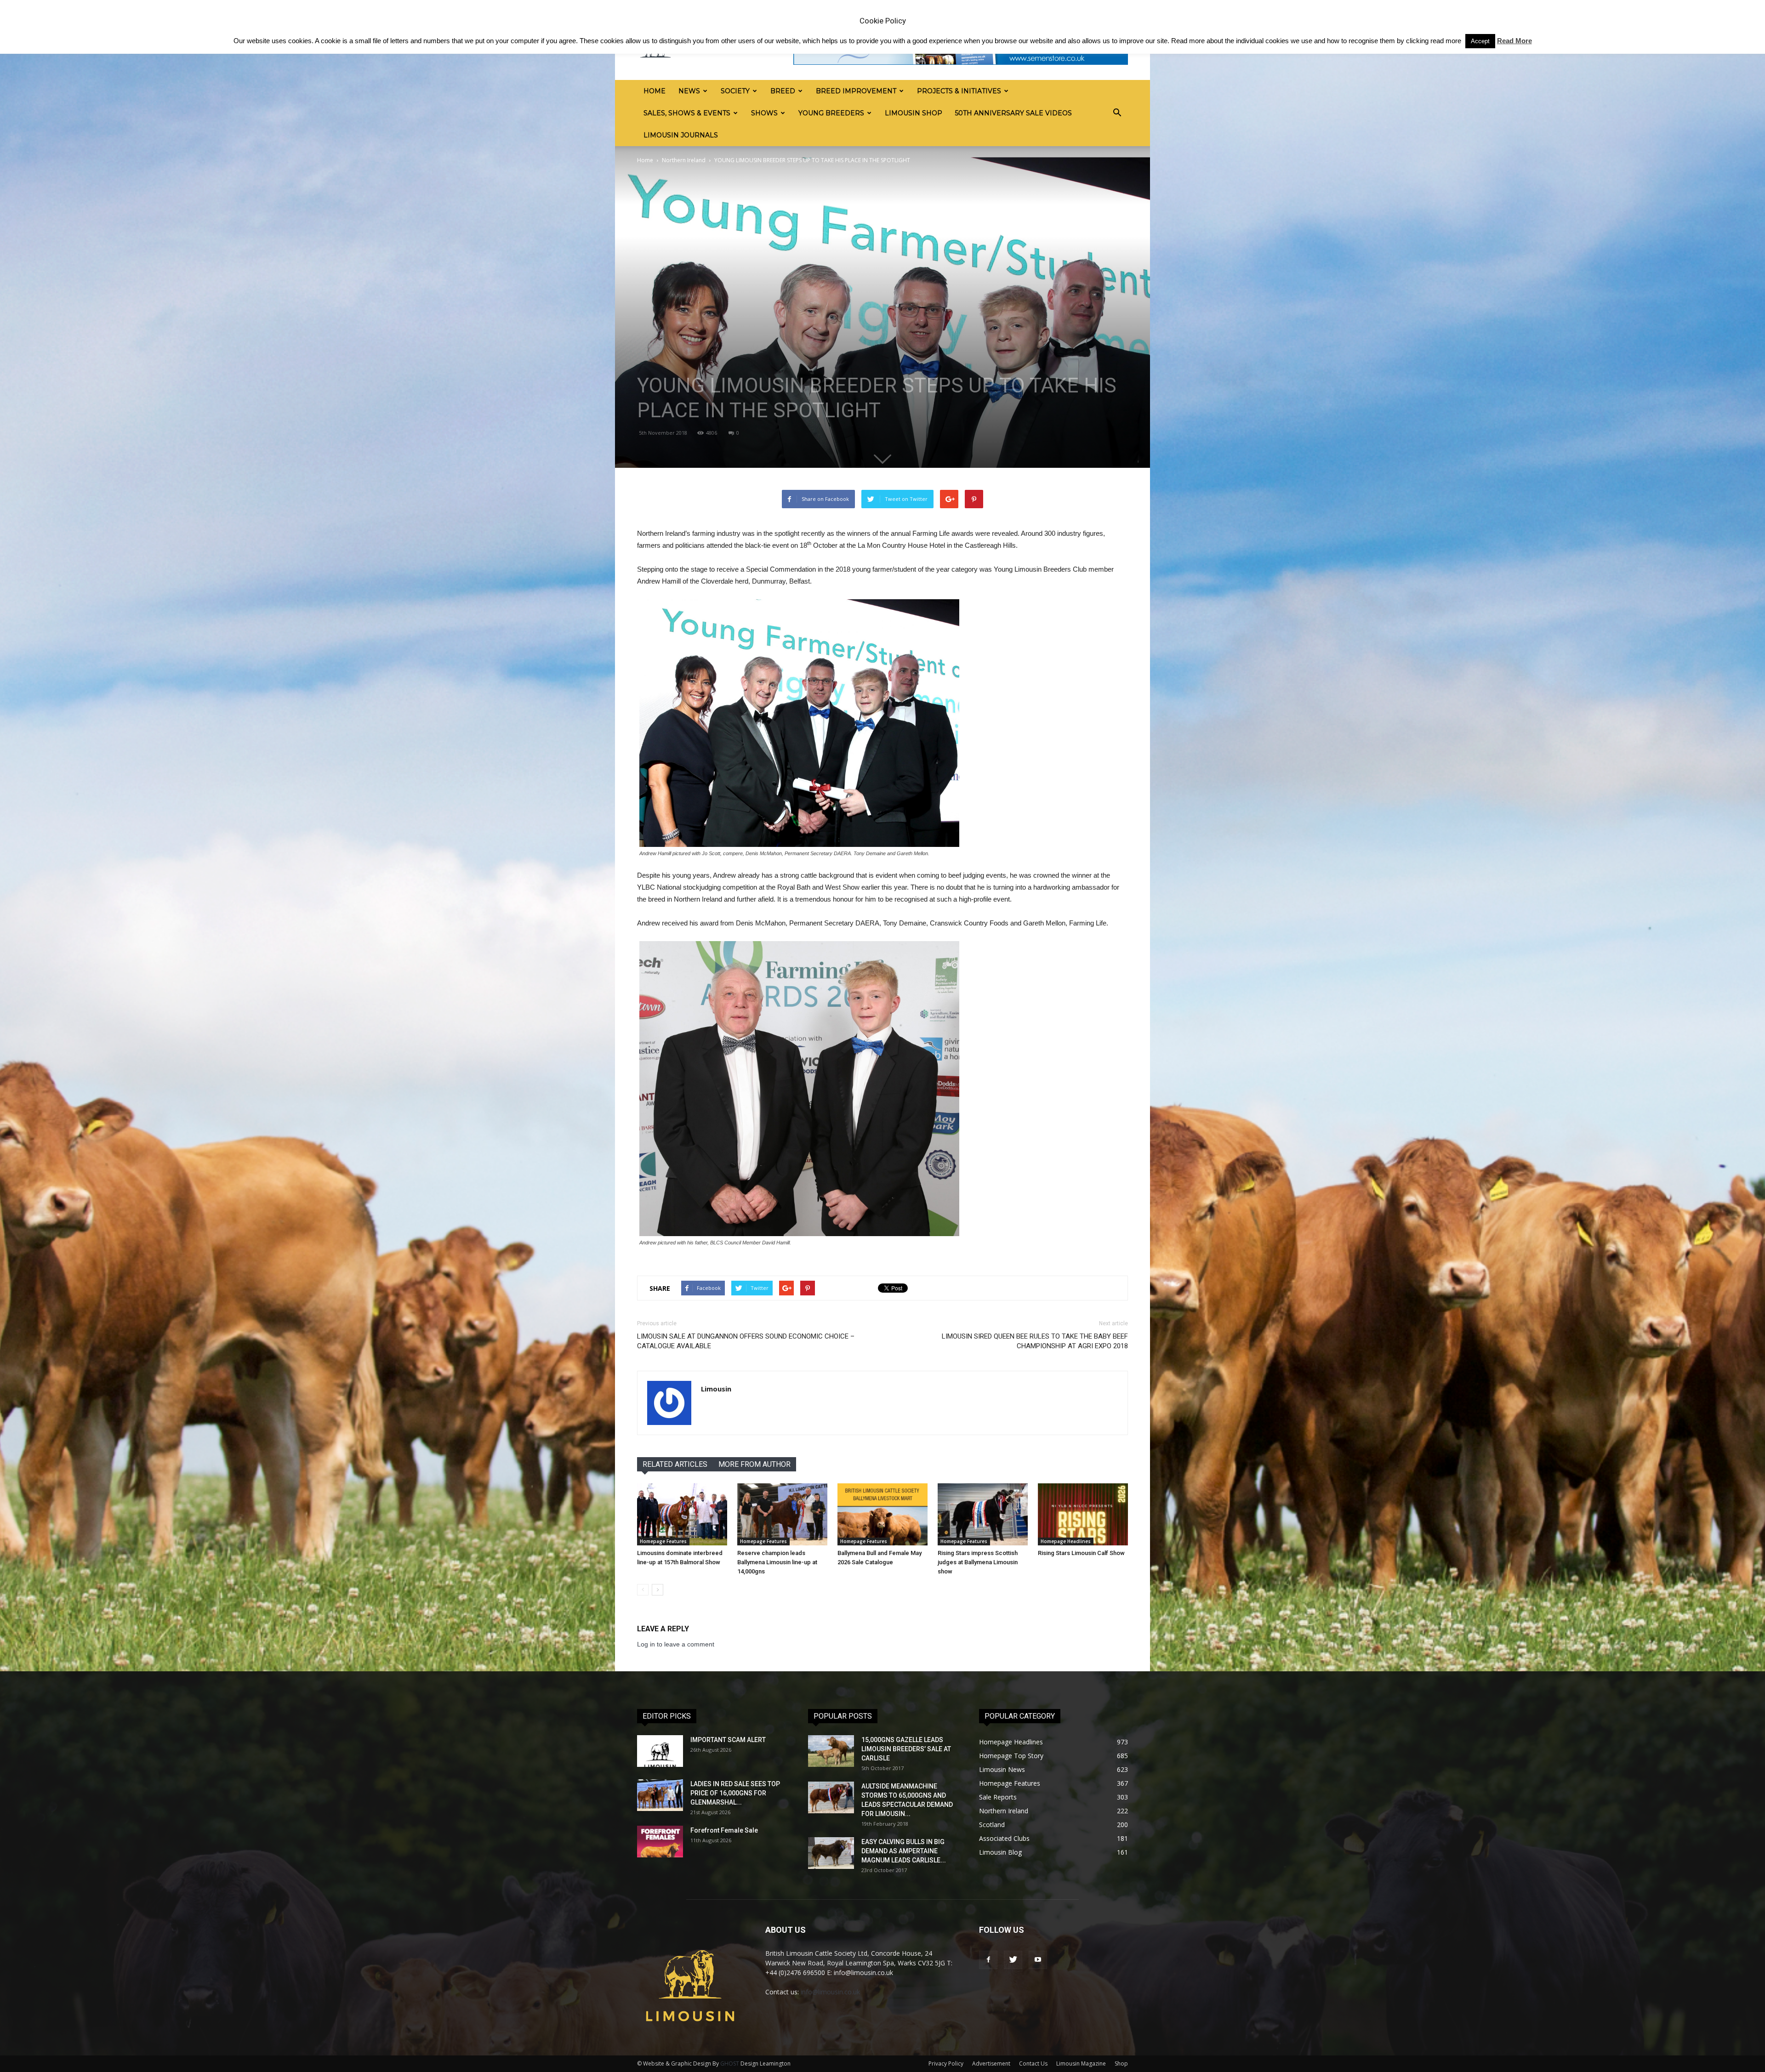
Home (655, 91)
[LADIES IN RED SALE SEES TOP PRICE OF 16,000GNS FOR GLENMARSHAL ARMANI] (660, 1795)
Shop (1121, 2063)
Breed (783, 91)
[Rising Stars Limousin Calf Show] (1083, 1514)
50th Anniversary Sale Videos (1013, 113)
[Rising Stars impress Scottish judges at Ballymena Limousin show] (983, 1514)
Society (735, 91)
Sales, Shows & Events (687, 113)
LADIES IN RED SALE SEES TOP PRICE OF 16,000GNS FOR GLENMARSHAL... (735, 1793)
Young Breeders (831, 113)
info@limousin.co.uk (830, 1992)
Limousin (716, 1389)
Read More (1514, 41)
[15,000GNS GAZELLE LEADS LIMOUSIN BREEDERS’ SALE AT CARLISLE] (831, 1751)
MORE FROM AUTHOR (754, 1464)
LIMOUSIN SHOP (914, 113)
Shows (764, 113)
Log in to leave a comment (676, 1644)
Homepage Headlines (1066, 1541)
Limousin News (1002, 1769)
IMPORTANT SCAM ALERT (728, 1740)
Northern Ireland (684, 160)
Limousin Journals (681, 135)
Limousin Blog (1000, 1852)
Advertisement (991, 2063)
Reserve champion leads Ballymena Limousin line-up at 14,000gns (777, 1562)
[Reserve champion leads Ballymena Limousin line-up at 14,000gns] (782, 1514)
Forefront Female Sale (724, 1830)
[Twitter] (1013, 1960)
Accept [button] (1480, 41)
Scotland (992, 1825)
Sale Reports (998, 1797)
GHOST (730, 2063)
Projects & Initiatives (959, 91)
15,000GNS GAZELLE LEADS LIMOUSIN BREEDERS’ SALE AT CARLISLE (906, 1749)
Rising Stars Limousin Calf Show (1081, 1553)
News (689, 91)
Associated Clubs (1004, 1838)
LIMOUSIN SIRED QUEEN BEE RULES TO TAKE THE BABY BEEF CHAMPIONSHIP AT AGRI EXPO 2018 (1035, 1341)
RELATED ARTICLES (675, 1464)
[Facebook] (988, 1960)
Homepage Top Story (1011, 1756)
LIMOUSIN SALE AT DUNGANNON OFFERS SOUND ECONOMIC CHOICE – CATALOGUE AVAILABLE (746, 1341)
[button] (1117, 113)
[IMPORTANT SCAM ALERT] (660, 1751)
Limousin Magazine (1081, 2063)
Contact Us (1033, 2063)
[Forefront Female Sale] (660, 1842)
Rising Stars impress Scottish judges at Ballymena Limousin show (978, 1562)
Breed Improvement (856, 91)
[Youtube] (1038, 1960)
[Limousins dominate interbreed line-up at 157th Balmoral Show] (682, 1514)
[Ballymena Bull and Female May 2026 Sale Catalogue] (882, 1514)
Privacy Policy (946, 2063)
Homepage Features (663, 1541)
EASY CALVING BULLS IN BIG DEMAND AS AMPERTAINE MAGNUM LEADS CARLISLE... (904, 1851)
